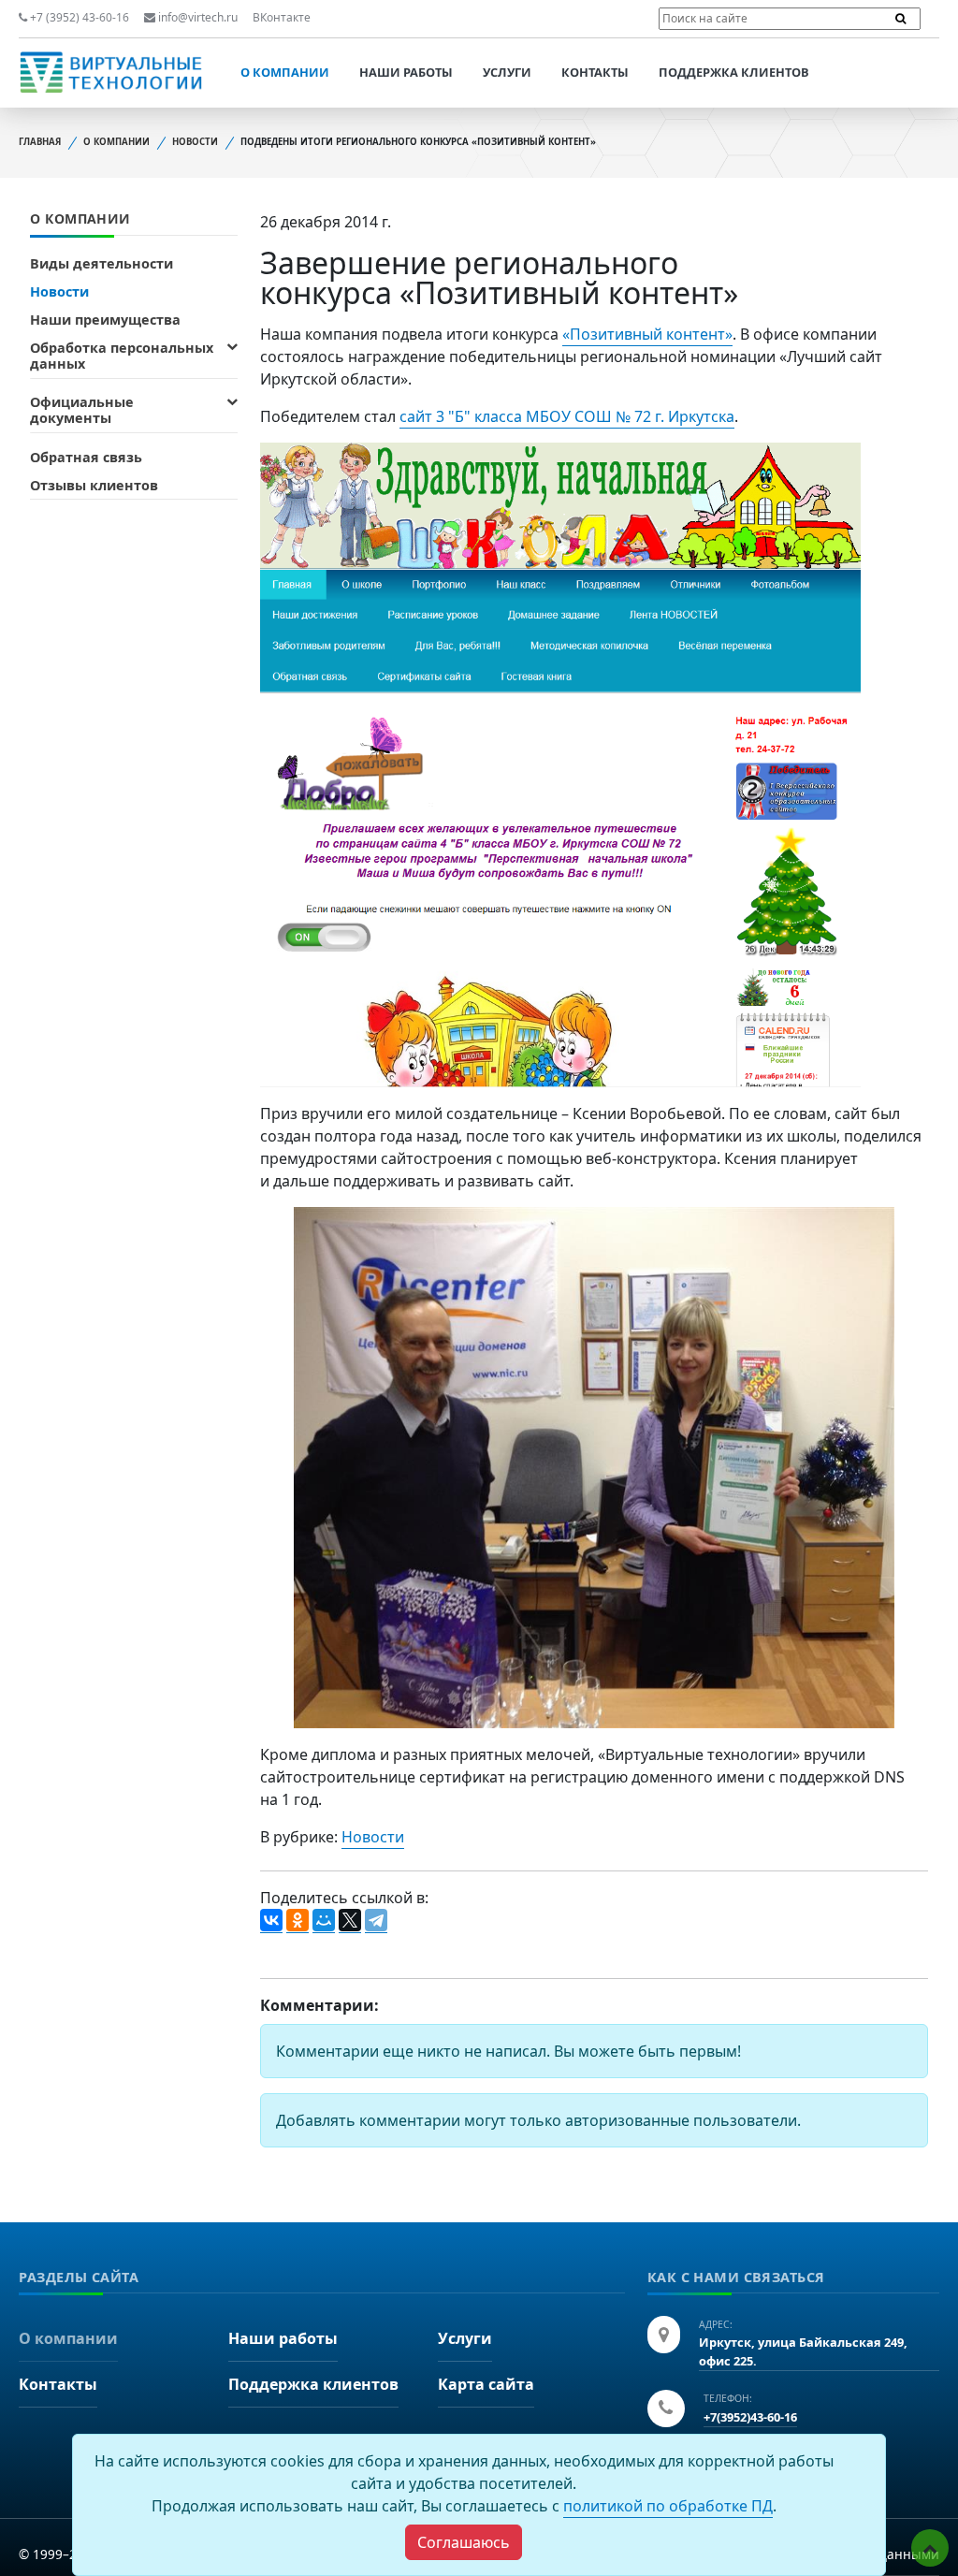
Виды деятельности (102, 263)
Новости (195, 142)
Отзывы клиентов (94, 485)
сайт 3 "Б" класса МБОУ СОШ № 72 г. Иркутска (567, 416)
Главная (40, 142)
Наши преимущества (105, 320)
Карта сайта (486, 2384)
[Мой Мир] (324, 1921)
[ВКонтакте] (271, 1921)
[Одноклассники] (298, 1921)
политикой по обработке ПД (668, 2506)
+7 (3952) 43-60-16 (78, 17)
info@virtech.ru (196, 17)
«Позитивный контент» (647, 334)
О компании (285, 72)
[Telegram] (376, 1921)
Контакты (595, 72)
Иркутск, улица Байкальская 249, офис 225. (803, 2351)
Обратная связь (86, 457)
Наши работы (406, 72)
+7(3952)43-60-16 (750, 2417)
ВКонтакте (282, 17)
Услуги (507, 72)
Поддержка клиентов (734, 72)
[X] (350, 1921)
